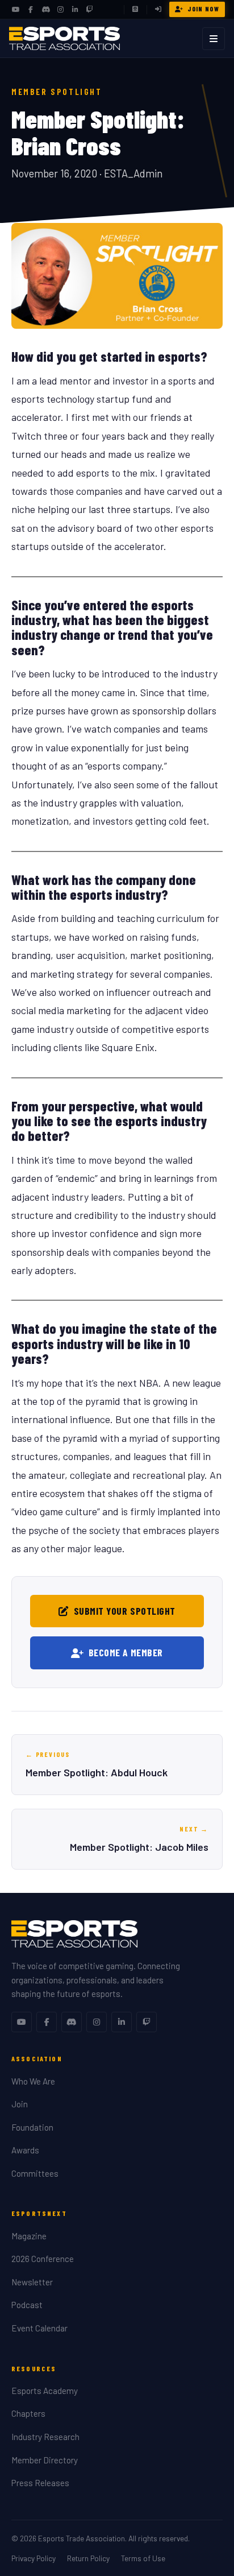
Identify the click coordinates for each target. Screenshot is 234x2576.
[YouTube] (16, 10)
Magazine (29, 2236)
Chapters (28, 2413)
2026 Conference (43, 2259)
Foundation (32, 2127)
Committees (35, 2173)
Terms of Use (143, 2558)
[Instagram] (60, 10)
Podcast (27, 2305)
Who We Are (33, 2081)
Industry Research (45, 2437)
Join (20, 2104)
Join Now (203, 9)
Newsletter (32, 2282)
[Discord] (45, 10)
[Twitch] (90, 10)
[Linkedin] (122, 2022)
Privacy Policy (34, 2558)
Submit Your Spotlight (125, 1611)
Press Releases (40, 2483)
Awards (25, 2150)
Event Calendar (39, 2328)
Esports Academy (45, 2391)
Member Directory (45, 2460)
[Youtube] (22, 2022)
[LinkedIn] (75, 10)
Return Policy (88, 2558)
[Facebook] (31, 10)
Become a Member (126, 1652)
